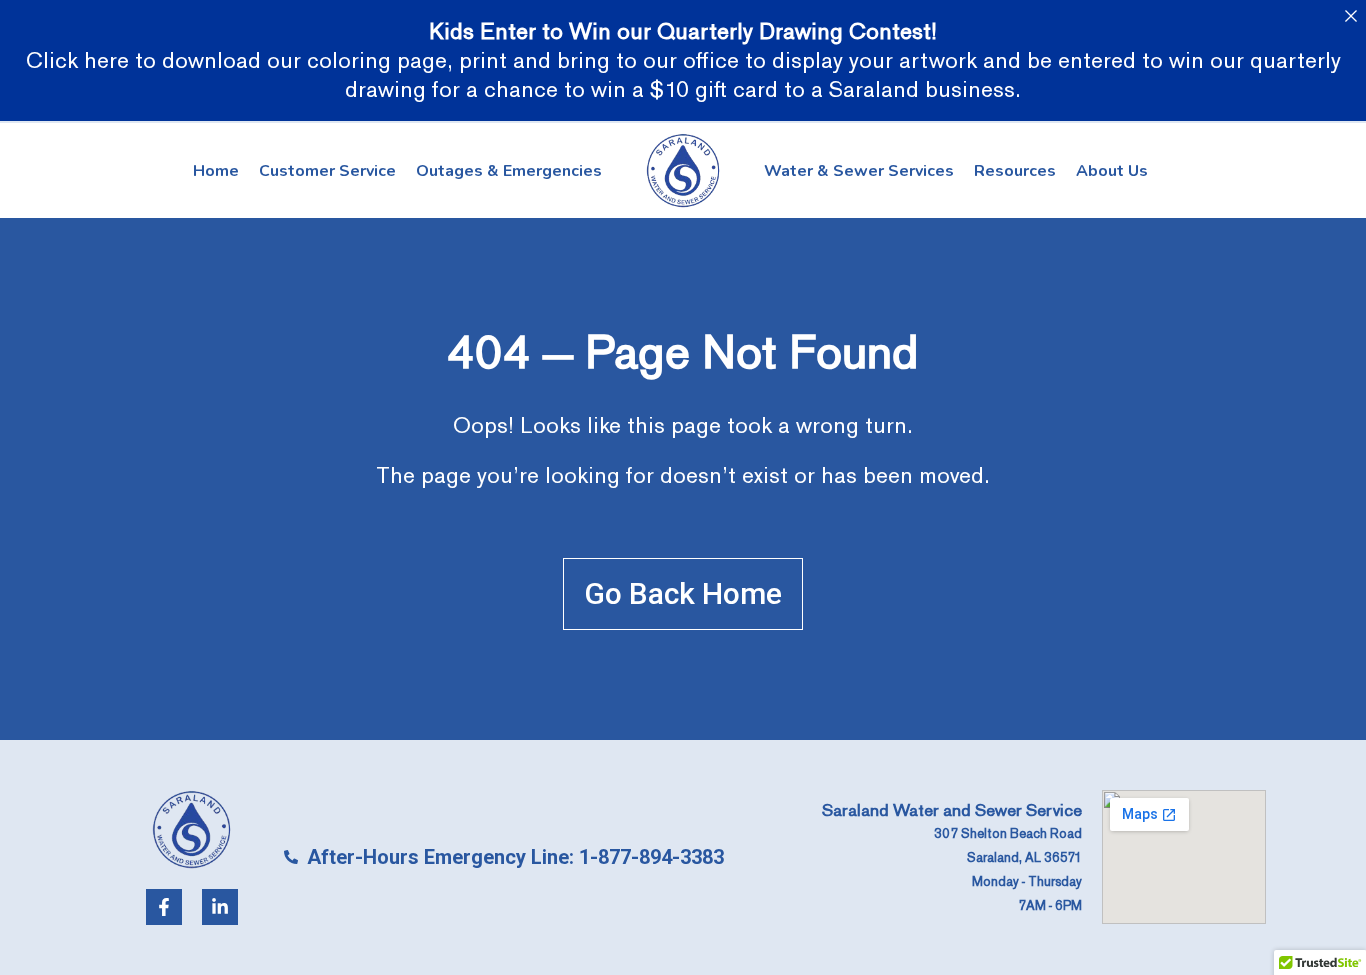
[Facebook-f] (164, 907)
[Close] (1350, 15)
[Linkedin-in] (220, 907)
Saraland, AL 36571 (1024, 858)
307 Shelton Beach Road (1008, 834)
